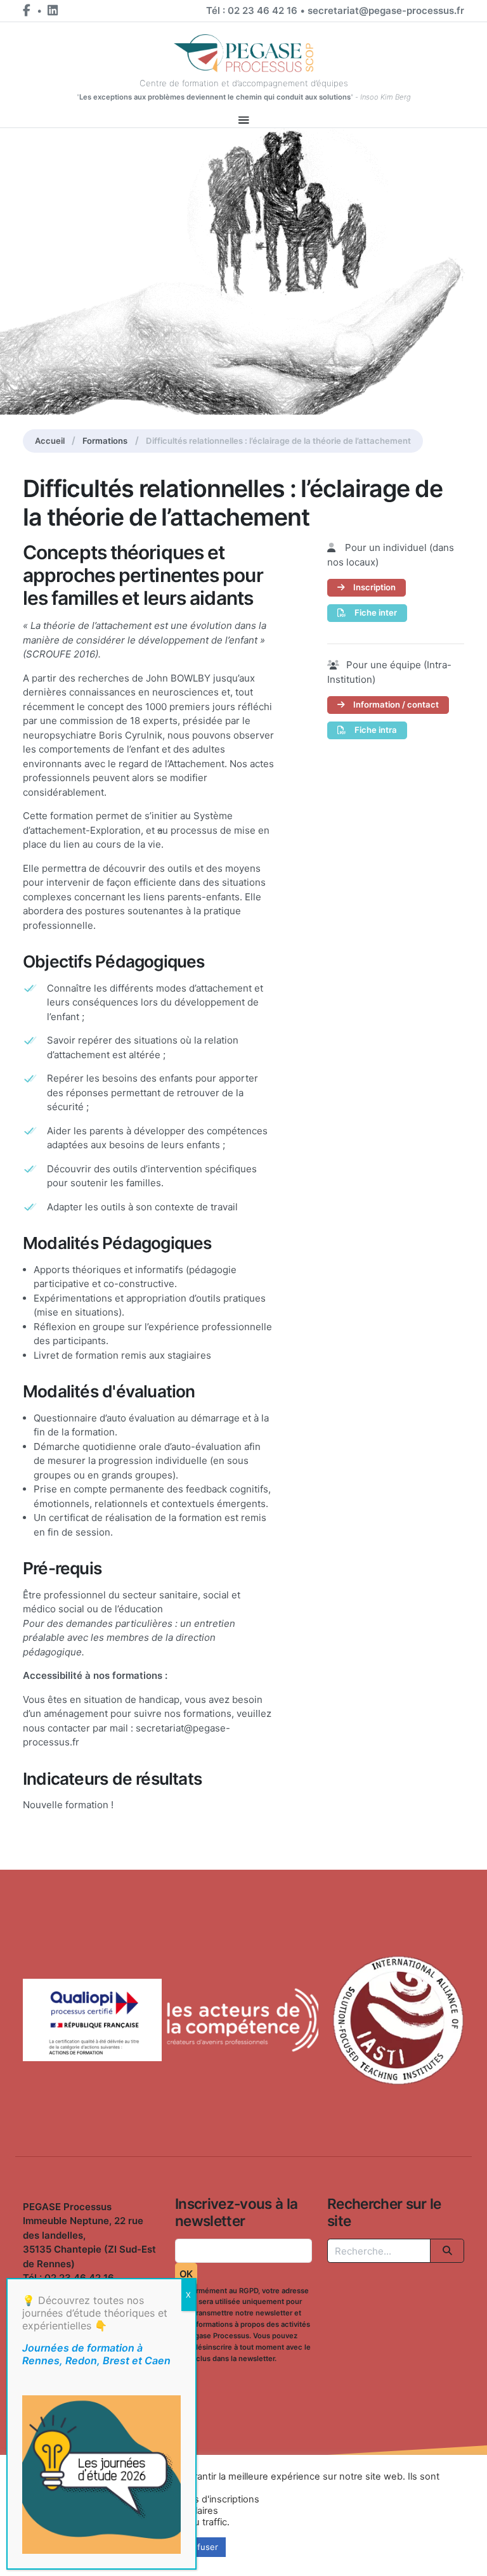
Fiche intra (375, 730)
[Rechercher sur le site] (447, 2251)
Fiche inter (375, 612)
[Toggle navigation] (244, 120)
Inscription (373, 587)
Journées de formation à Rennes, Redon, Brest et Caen (96, 2354)
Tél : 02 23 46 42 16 (252, 10)
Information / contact (395, 704)
